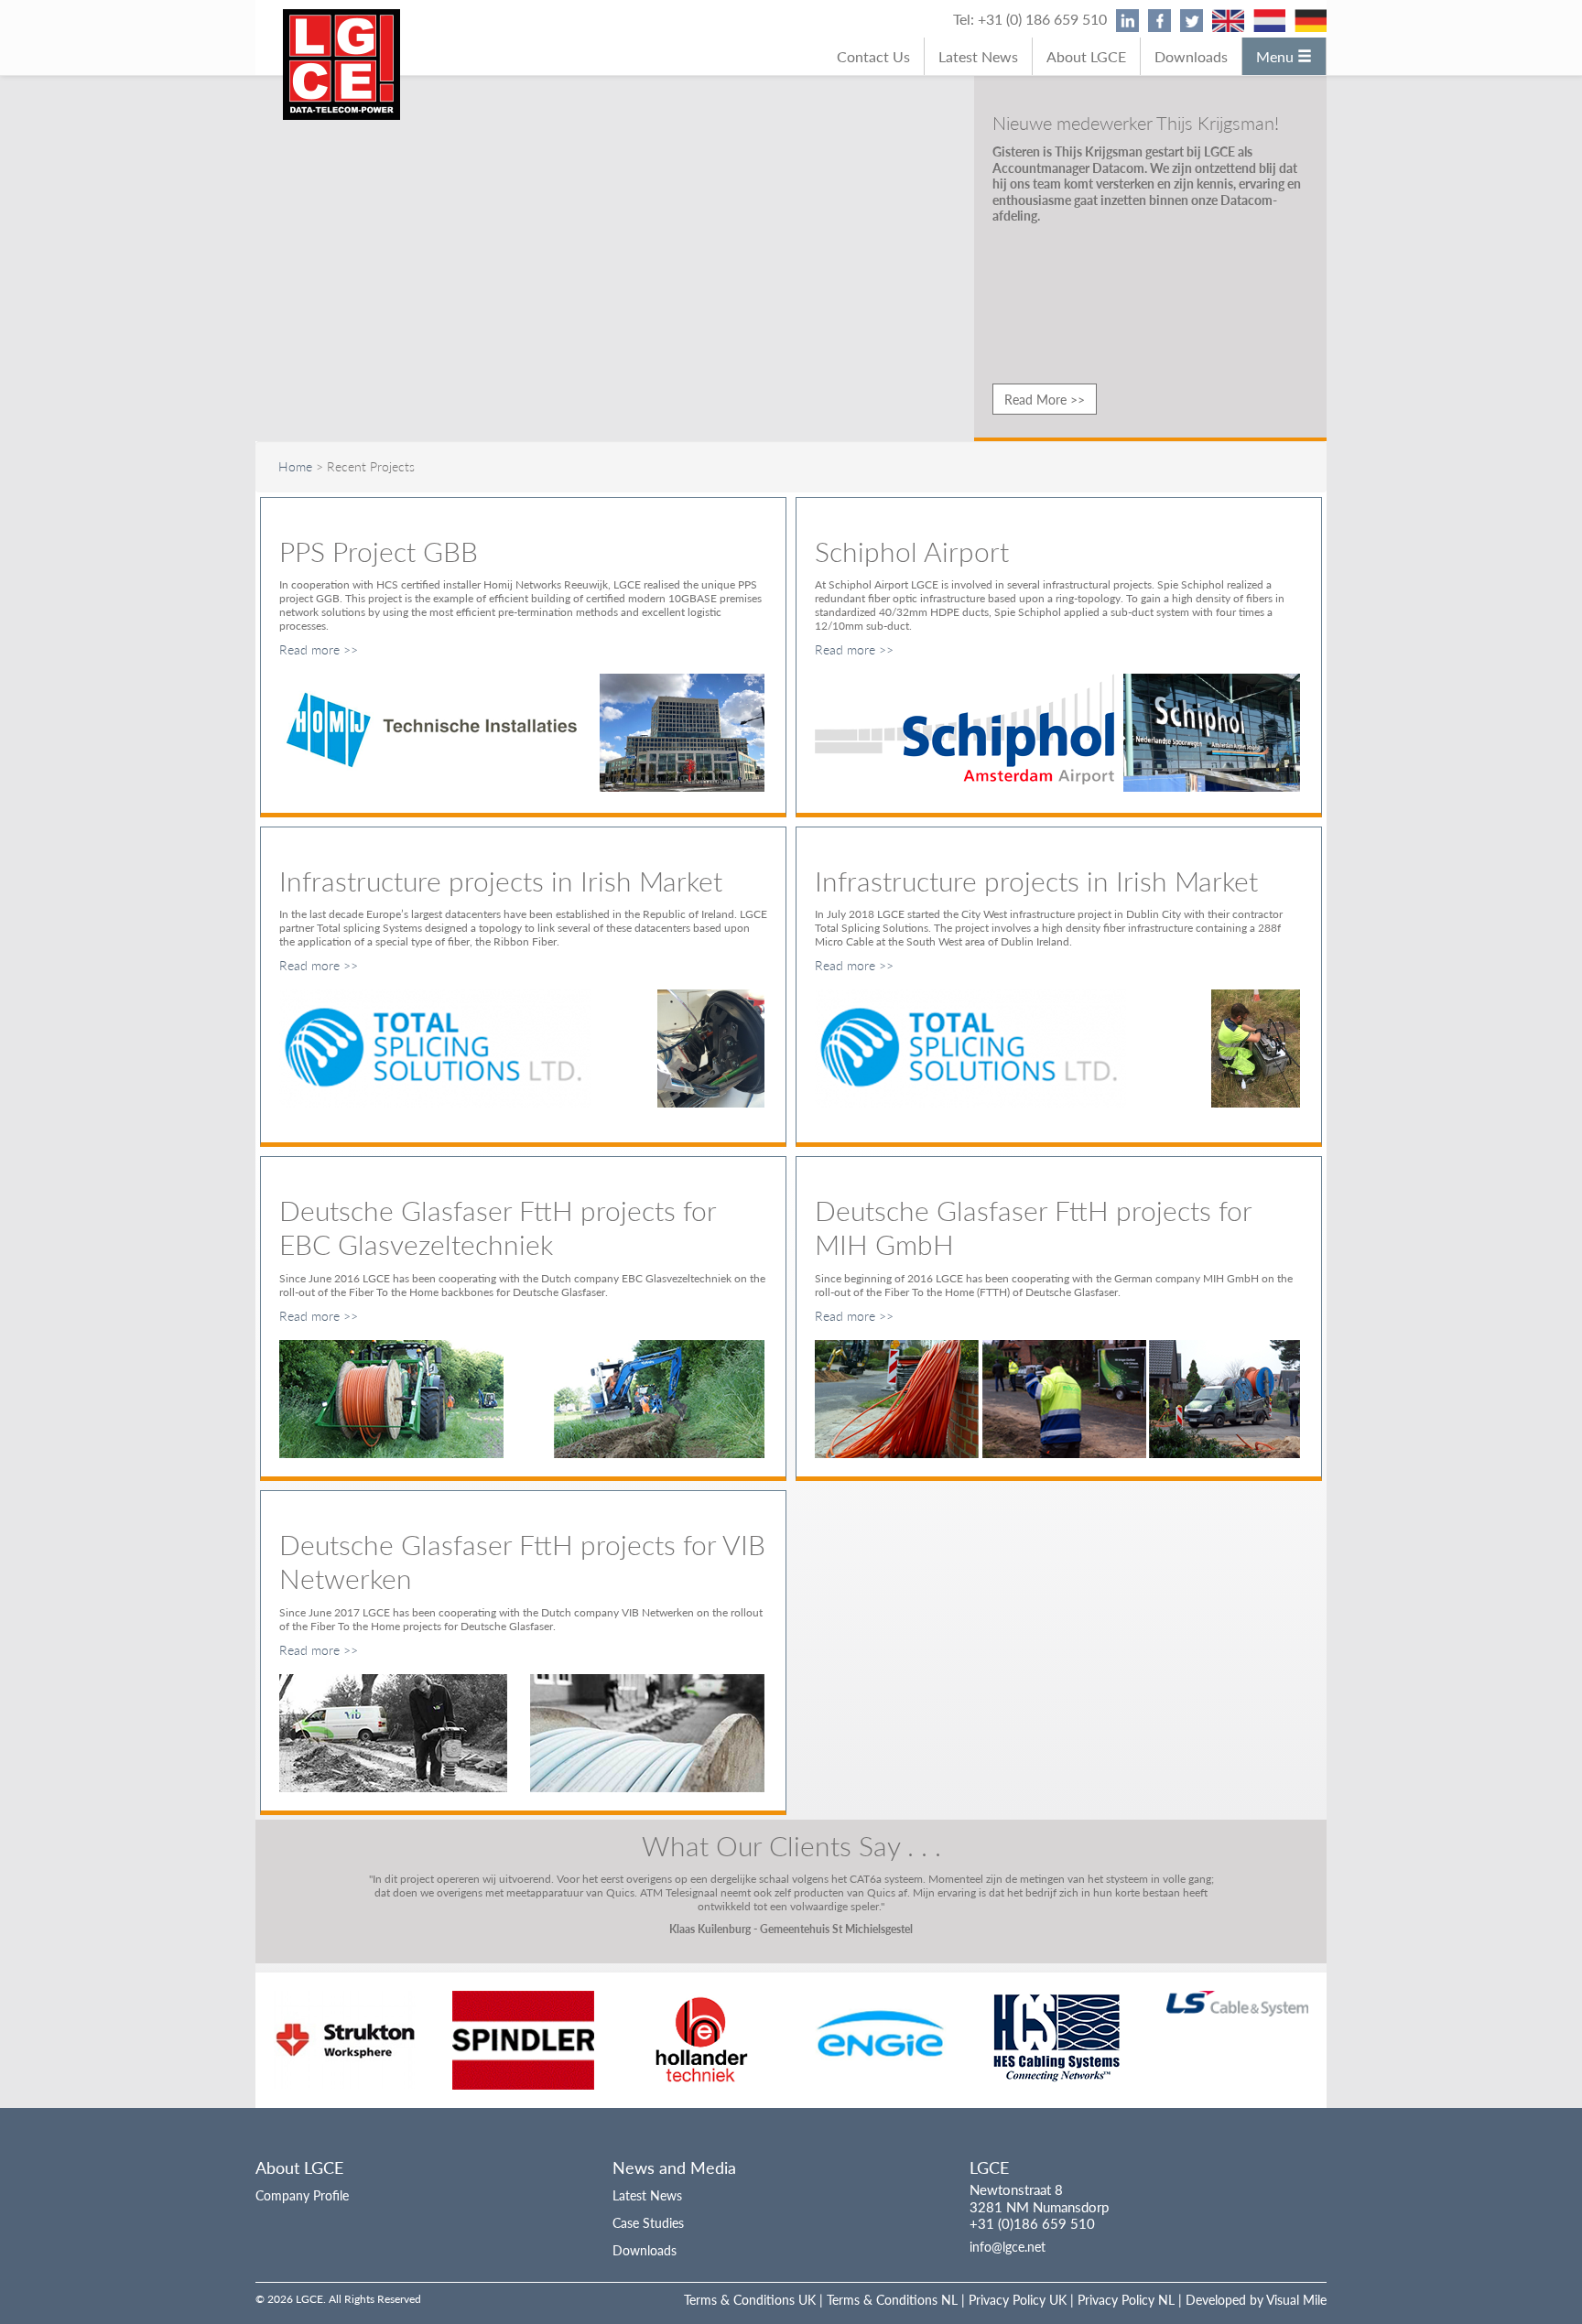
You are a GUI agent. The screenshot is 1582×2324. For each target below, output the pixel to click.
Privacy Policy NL (1126, 2286)
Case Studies (648, 2209)
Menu (1277, 56)
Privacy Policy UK (1018, 2286)
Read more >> (319, 649)
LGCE (989, 2153)
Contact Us (873, 56)
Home (295, 466)
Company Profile (302, 2181)
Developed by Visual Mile (1256, 2286)
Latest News (978, 56)
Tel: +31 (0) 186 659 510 (1030, 19)
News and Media (674, 2153)
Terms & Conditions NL (892, 2286)
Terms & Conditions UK (750, 2286)
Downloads (1191, 56)
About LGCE (1086, 56)
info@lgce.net (1008, 2232)
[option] (345, 2027)
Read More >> (1045, 399)
